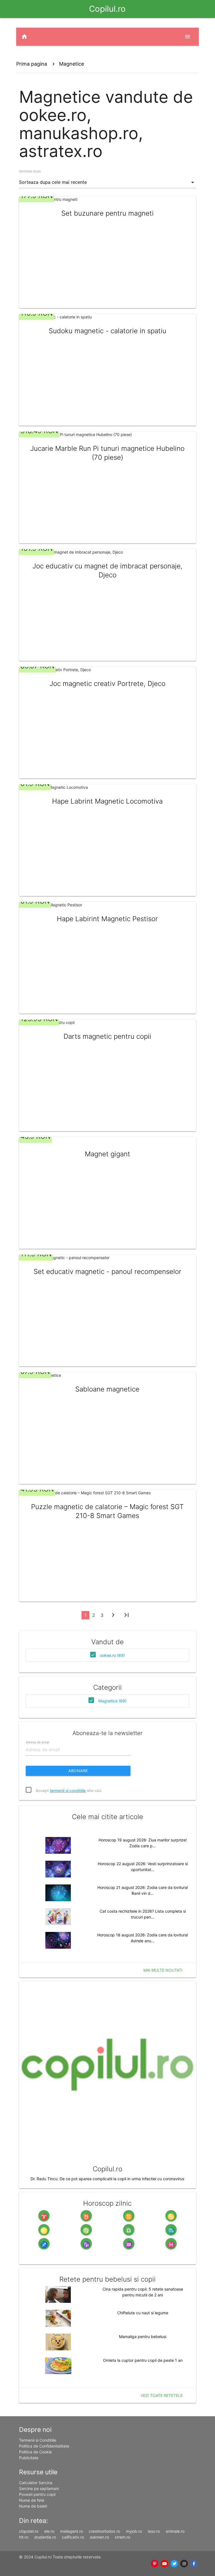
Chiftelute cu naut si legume (143, 2313)
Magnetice (72, 64)
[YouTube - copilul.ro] (164, 2564)
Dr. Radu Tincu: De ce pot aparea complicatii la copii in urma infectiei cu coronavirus (107, 2179)
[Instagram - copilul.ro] (184, 2564)
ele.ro (49, 2531)
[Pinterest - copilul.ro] (155, 2564)
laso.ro (154, 2531)
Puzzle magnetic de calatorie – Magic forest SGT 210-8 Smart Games (107, 1511)
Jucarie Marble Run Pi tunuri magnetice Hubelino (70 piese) (107, 453)
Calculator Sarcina (36, 2483)
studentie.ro (45, 2537)
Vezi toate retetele (162, 2395)
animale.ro (175, 2531)
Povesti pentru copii (37, 2494)
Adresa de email (38, 1742)
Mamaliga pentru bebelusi (143, 2336)
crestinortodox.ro (104, 2531)
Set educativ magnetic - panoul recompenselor (107, 1272)
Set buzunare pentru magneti (107, 213)
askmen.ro (99, 2537)
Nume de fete (32, 2500)
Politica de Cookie (35, 2452)
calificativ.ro (73, 2537)
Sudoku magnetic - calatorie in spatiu (107, 331)
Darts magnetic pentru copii (107, 1036)
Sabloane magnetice (107, 1389)
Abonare (78, 1771)
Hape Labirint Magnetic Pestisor (107, 919)
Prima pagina (32, 64)
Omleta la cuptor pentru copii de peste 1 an (143, 2360)
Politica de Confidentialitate (44, 2446)
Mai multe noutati (163, 1970)
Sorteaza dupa (30, 171)
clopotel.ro (29, 2531)
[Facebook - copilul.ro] (194, 2564)
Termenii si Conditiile (38, 2440)
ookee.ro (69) (112, 1655)
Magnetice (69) (112, 1701)
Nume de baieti (33, 2506)
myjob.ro (134, 2531)
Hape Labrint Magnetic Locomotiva (107, 801)
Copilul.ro (107, 9)
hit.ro (24, 2537)
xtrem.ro (122, 2537)
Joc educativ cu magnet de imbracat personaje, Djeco (107, 570)
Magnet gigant (107, 1154)
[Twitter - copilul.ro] (174, 2564)
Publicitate (29, 2458)
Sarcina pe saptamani (39, 2488)
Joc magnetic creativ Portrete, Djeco (107, 684)
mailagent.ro (72, 2531)
